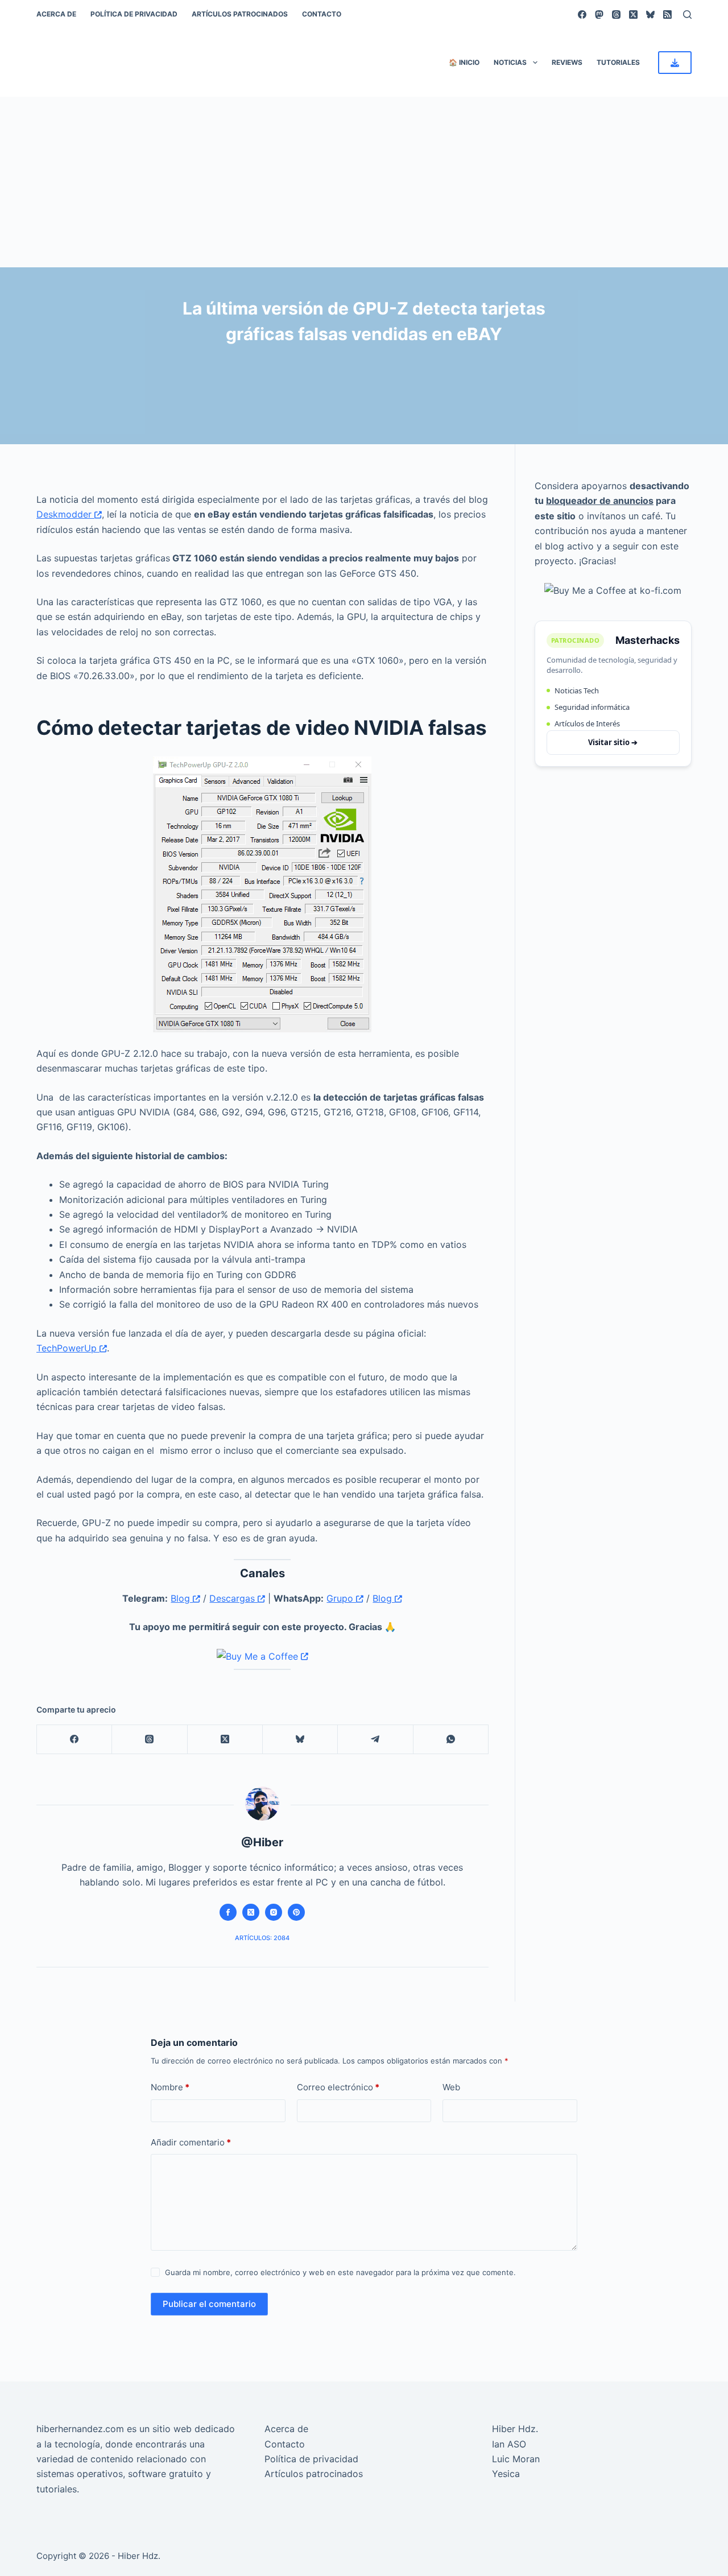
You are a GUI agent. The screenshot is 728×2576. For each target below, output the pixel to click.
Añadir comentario (191, 2142)
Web (451, 2087)
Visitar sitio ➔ (613, 742)
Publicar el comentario (209, 2304)
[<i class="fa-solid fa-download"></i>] (675, 63)
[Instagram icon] (274, 1912)
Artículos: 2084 (262, 1938)
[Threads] (616, 15)
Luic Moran (516, 2459)
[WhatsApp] (451, 1740)
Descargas (233, 1598)
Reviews (567, 62)
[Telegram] (375, 1740)
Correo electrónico (338, 2087)
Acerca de (56, 14)
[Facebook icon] (228, 1912)
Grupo (341, 1598)
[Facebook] (582, 15)
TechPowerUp (68, 1348)
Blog (182, 1598)
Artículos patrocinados (240, 14)
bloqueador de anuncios (600, 501)
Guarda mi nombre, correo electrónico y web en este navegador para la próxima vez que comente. (340, 2272)
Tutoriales (618, 62)
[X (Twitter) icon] (251, 1912)
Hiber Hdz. (515, 2429)
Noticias (510, 62)
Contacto (322, 14)
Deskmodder (65, 514)
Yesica (506, 2474)
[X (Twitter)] (633, 15)
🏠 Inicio (464, 62)
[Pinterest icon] (296, 1912)
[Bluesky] (650, 15)
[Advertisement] (364, 182)
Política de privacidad (134, 14)
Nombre (170, 2087)
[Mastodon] (599, 15)
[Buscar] (687, 15)
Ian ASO (509, 2444)
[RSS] (667, 15)
